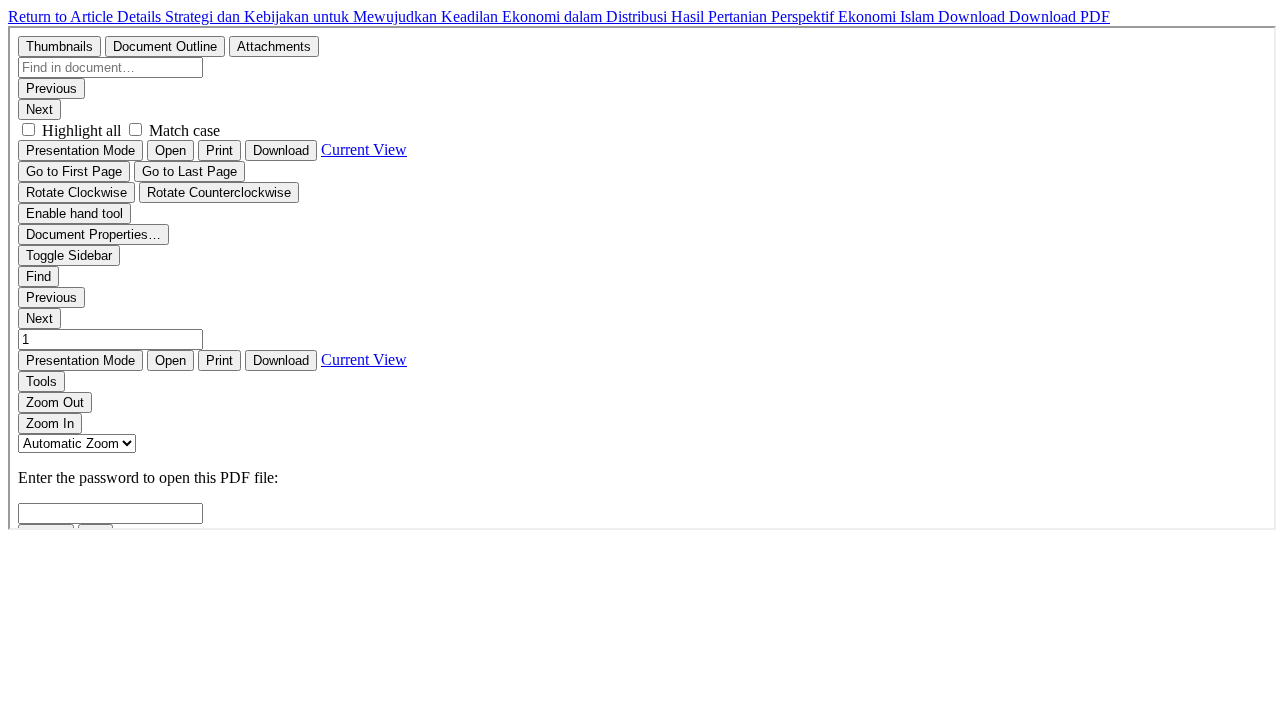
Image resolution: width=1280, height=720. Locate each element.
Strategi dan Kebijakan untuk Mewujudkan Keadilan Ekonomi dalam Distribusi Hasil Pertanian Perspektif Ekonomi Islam (551, 16)
